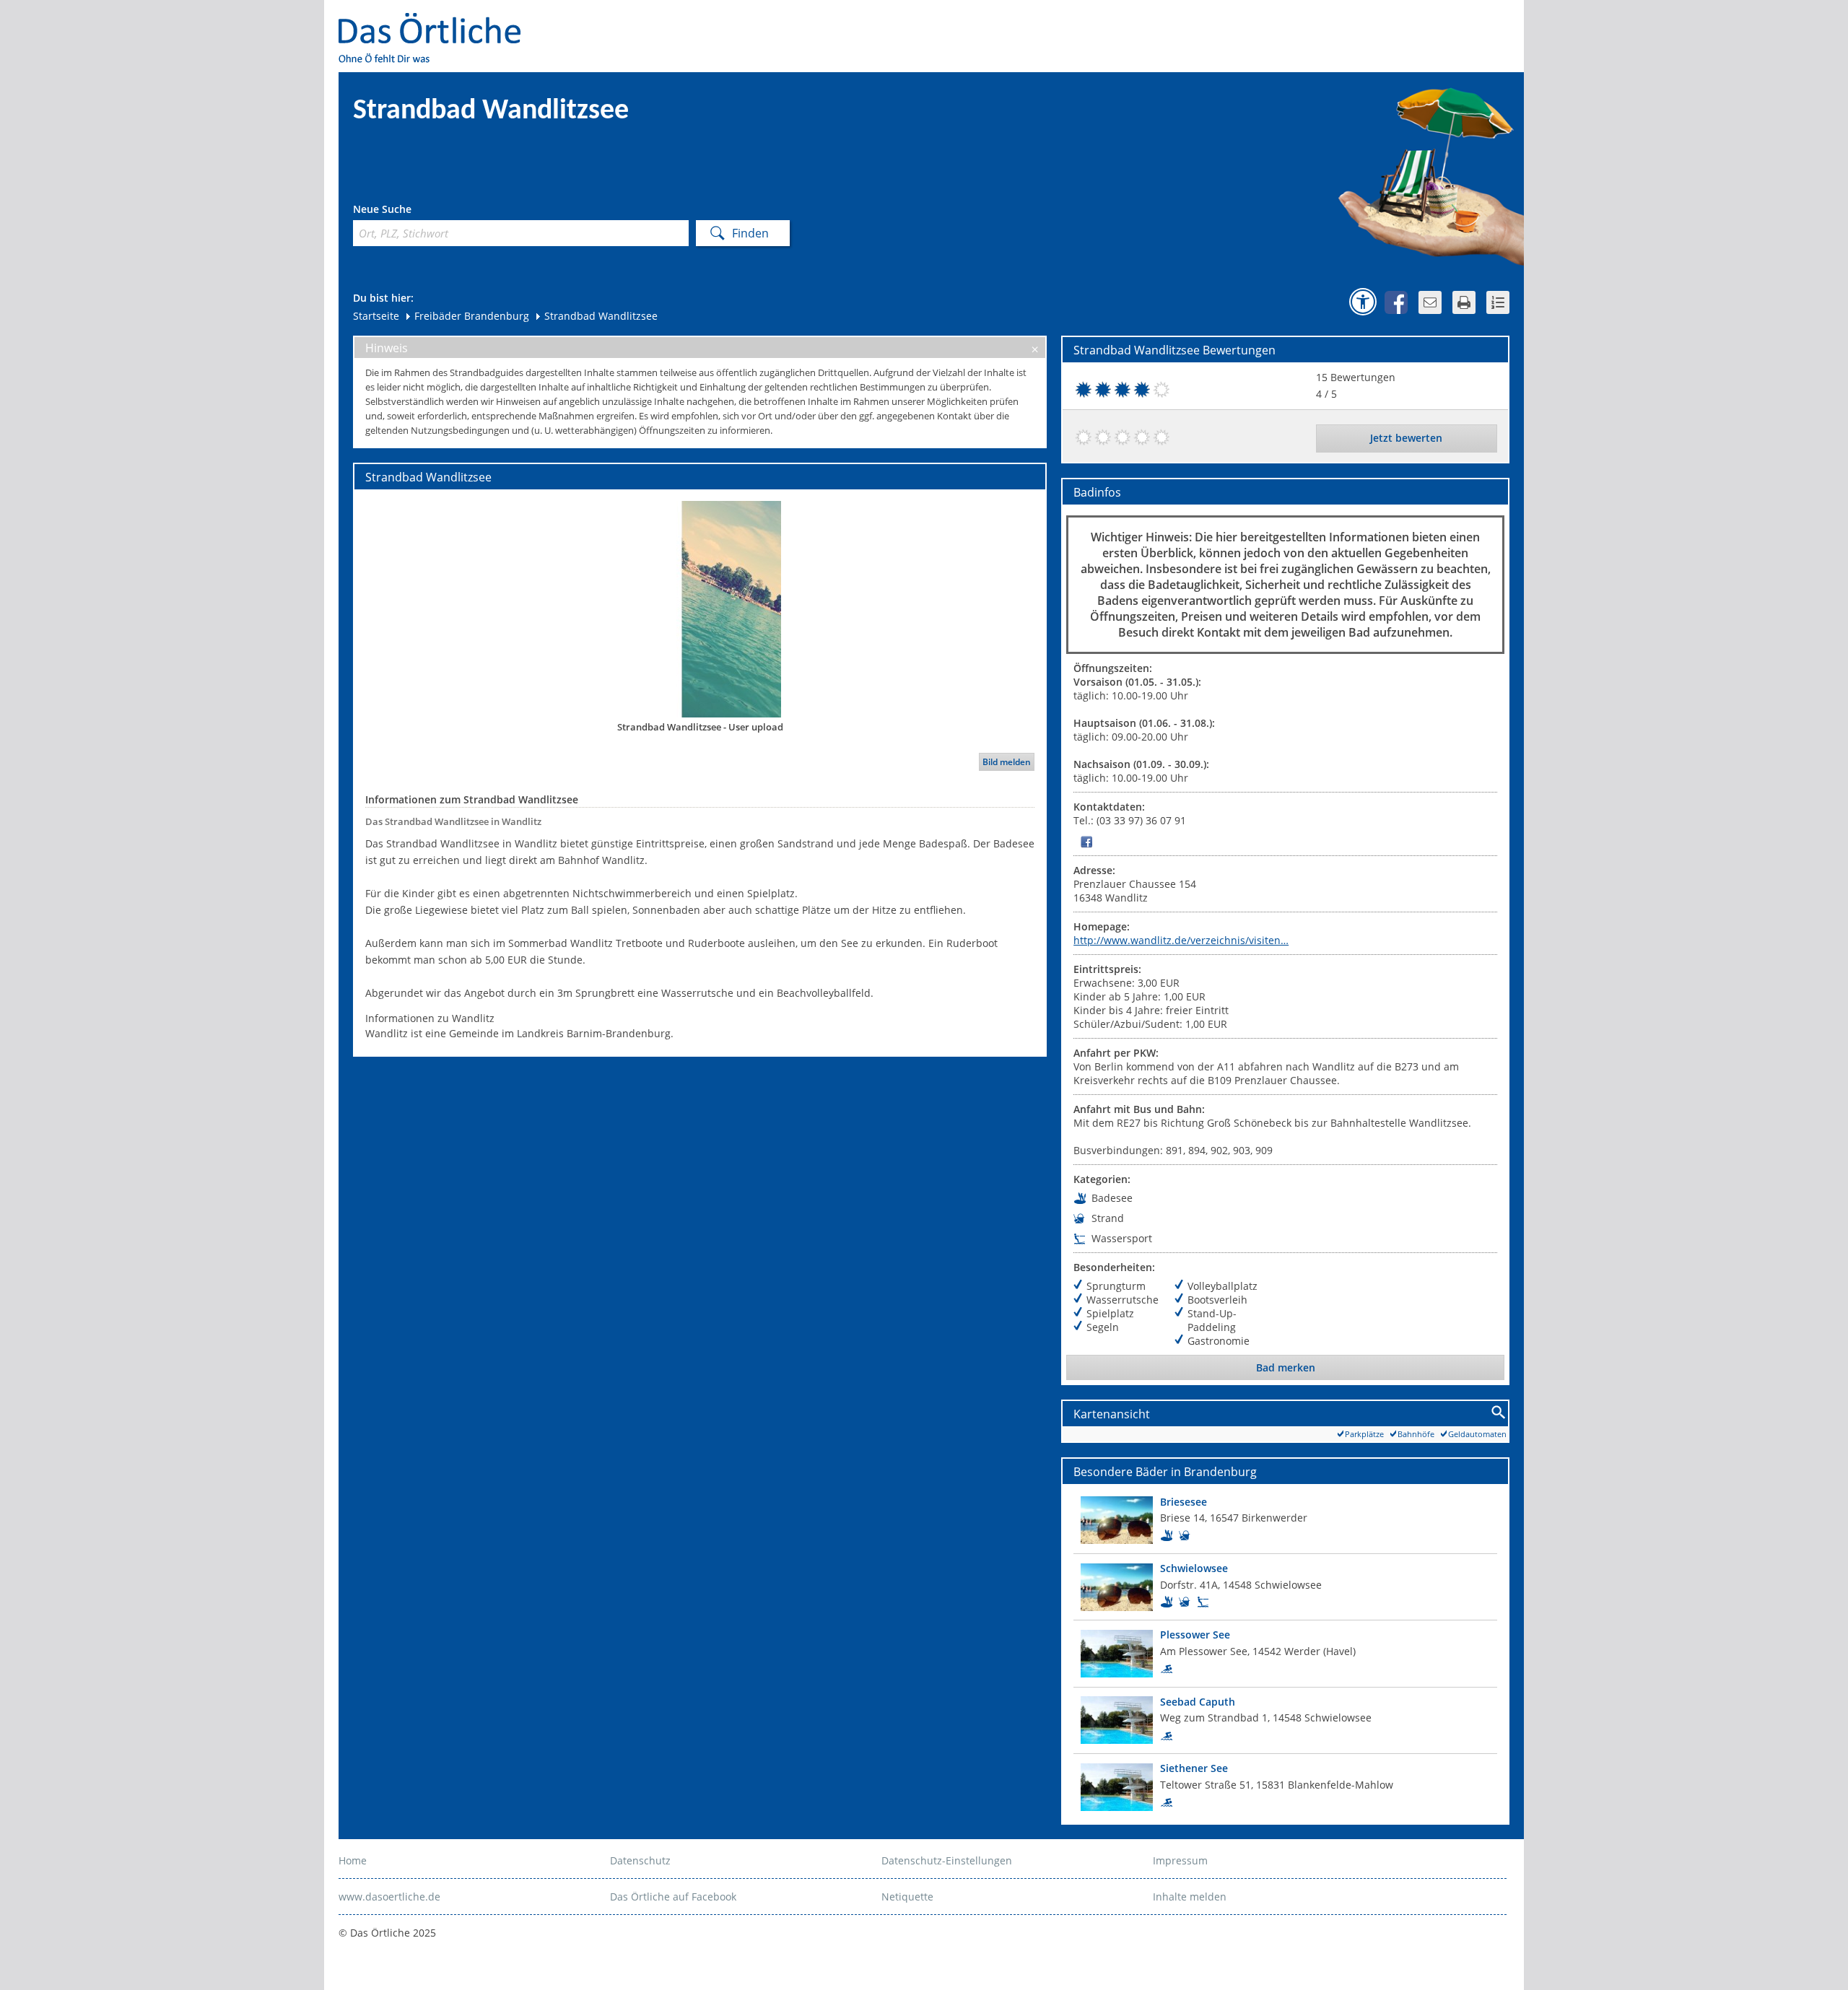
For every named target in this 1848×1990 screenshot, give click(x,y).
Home (353, 1860)
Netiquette (907, 1897)
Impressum (1180, 1860)
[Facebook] (1086, 841)
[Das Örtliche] (436, 22)
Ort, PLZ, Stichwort (417, 211)
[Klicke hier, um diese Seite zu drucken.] (1464, 302)
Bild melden (1007, 762)
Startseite (376, 316)
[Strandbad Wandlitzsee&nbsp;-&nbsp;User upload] (700, 608)
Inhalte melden (1190, 1897)
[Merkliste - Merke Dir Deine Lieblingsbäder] (1498, 302)
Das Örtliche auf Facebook (673, 1897)
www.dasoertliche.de (389, 1897)
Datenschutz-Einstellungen (947, 1860)
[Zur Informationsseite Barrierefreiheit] (1363, 302)
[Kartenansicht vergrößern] (1499, 1413)
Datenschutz (640, 1860)
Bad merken (1286, 1367)
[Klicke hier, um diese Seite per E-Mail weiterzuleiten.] (1430, 302)
